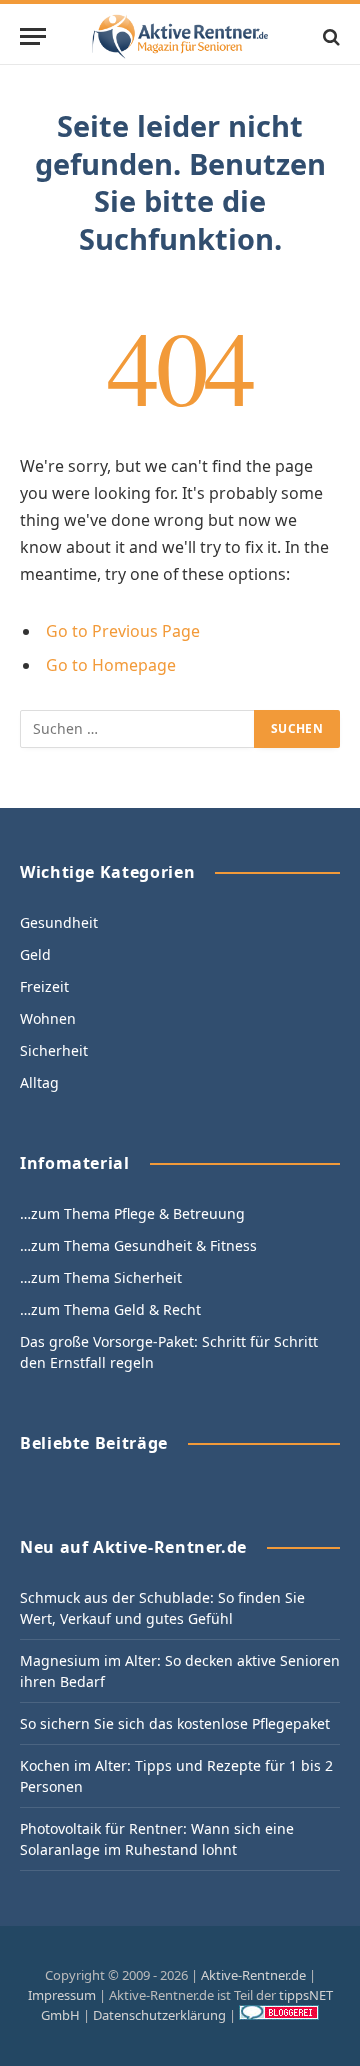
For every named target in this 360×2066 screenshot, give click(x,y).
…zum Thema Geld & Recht (110, 1309)
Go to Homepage (111, 665)
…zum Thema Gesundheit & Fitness (138, 1245)
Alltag (39, 1082)
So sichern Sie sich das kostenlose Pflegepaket (175, 1723)
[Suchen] (329, 36)
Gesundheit (59, 922)
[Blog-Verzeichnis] (279, 2015)
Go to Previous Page (123, 631)
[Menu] (33, 36)
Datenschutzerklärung (159, 2015)
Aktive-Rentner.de (253, 1975)
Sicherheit (54, 1050)
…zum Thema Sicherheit (101, 1277)
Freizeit (44, 986)
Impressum (62, 1995)
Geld (35, 954)
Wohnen (48, 1018)
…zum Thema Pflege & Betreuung (132, 1213)
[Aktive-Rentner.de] (179, 36)
